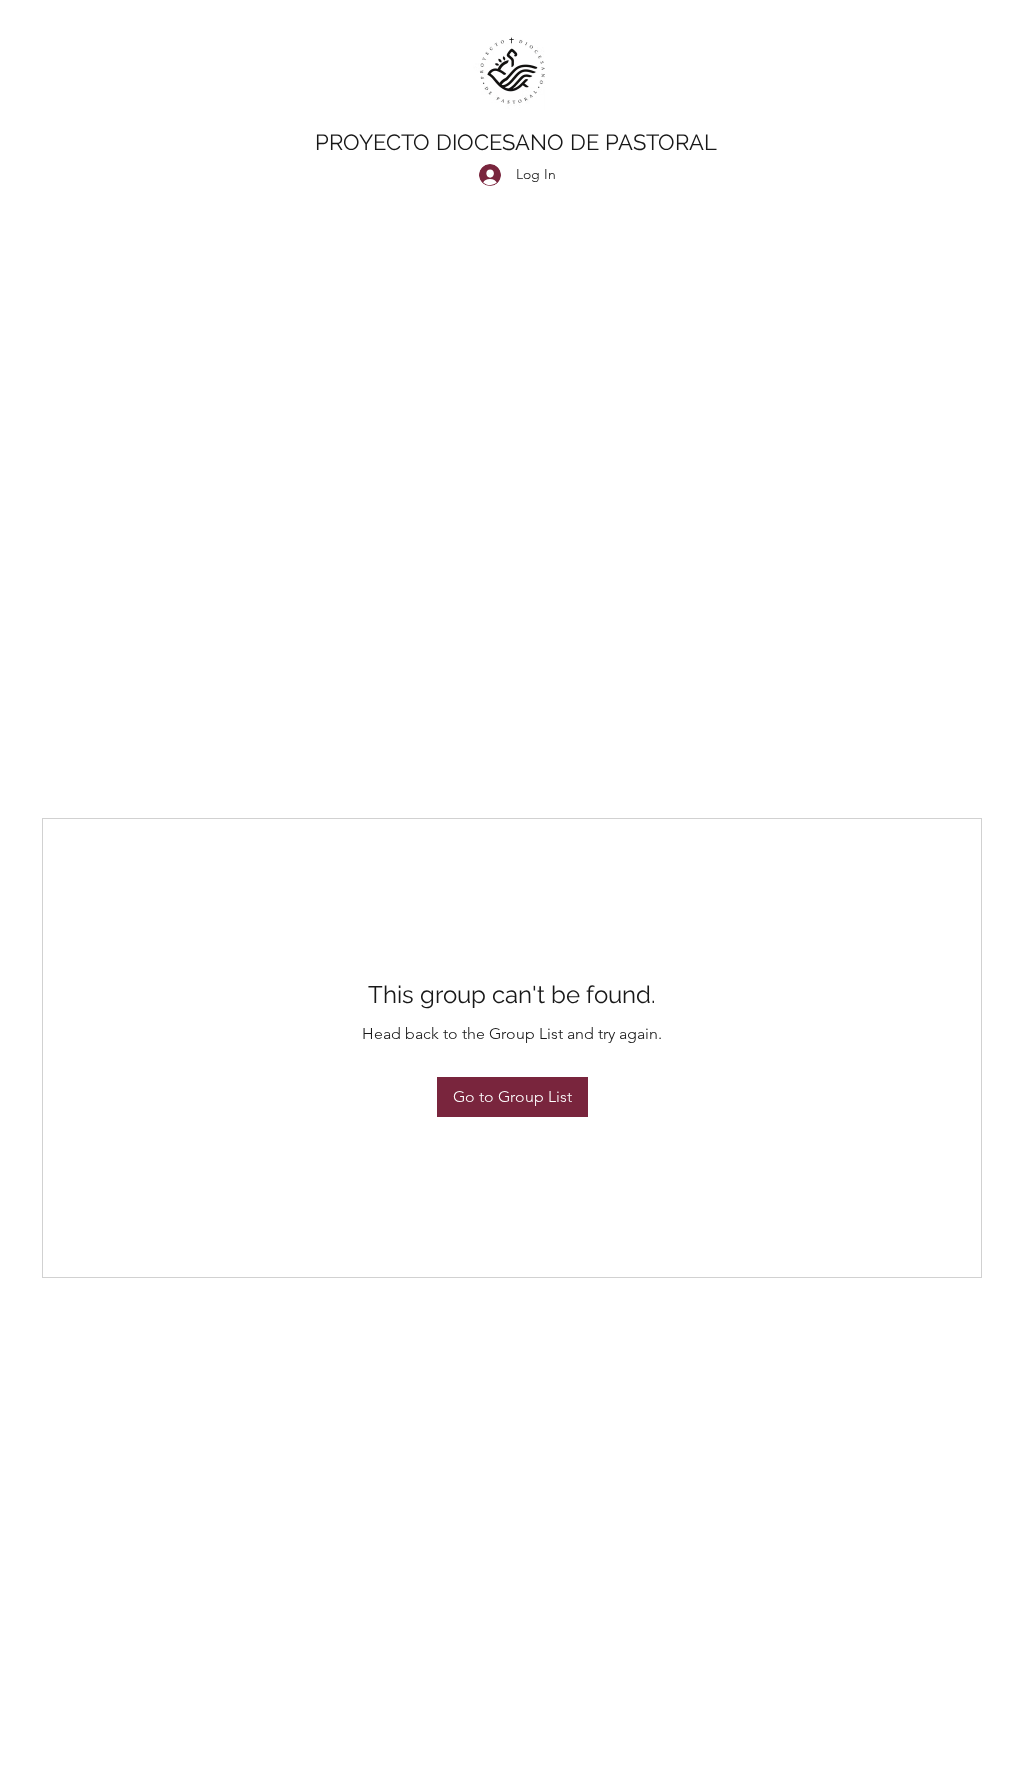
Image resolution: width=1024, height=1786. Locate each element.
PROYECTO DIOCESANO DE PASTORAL (516, 142)
